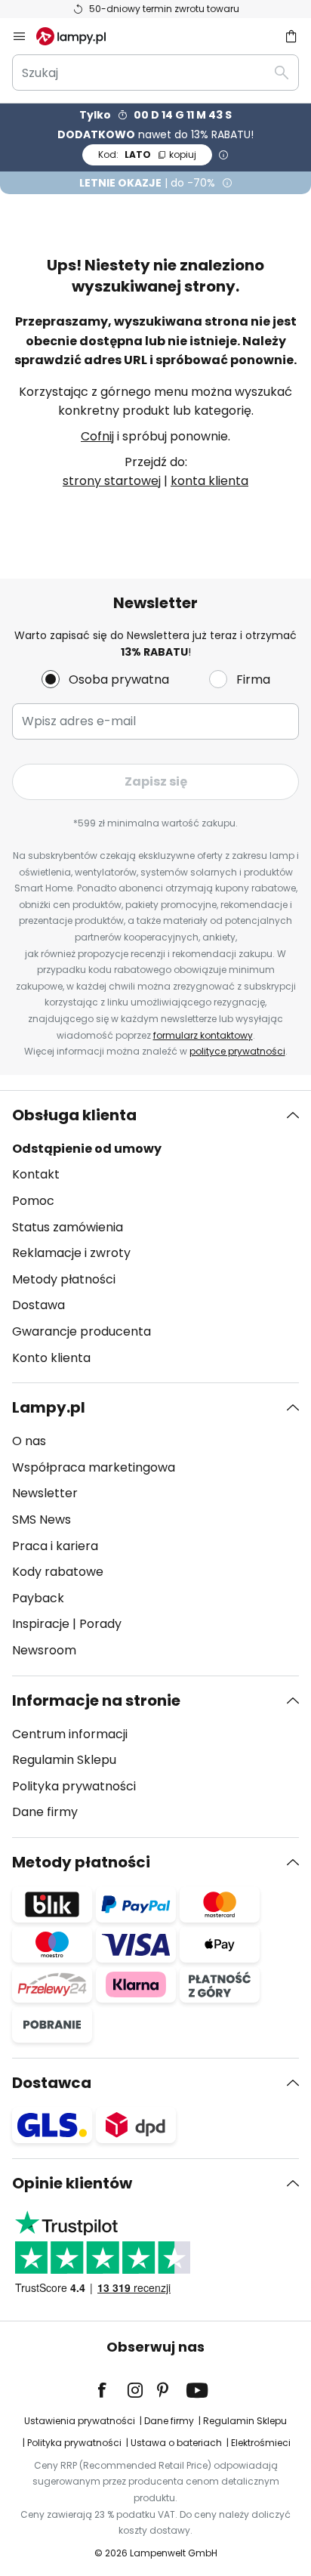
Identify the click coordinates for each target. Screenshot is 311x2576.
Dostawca (52, 2083)
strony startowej (112, 481)
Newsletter (45, 1493)
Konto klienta (51, 1358)
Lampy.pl (49, 1407)
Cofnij (97, 436)
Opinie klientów (72, 2183)
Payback (38, 1598)
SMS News (42, 1520)
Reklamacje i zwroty (71, 1253)
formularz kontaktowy (203, 1035)
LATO (147, 154)
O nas (29, 1441)
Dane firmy (45, 1812)
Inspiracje (41, 1624)
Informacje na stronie (96, 1700)
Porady (100, 1624)
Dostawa (38, 1305)
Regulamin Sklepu (64, 1760)
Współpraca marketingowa (94, 1467)
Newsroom (44, 1650)
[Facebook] (112, 2390)
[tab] (155, 1237)
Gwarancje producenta (82, 1331)
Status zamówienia (68, 1227)
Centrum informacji (70, 1734)
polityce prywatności (237, 1051)
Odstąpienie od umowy (87, 1149)
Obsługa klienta (74, 1115)
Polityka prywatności (74, 1786)
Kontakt (36, 1174)
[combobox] (155, 73)
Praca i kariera (55, 1546)
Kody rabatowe (58, 1572)
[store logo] (80, 36)
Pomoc (33, 1201)
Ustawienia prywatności (80, 2421)
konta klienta (209, 481)
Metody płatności (64, 1279)
